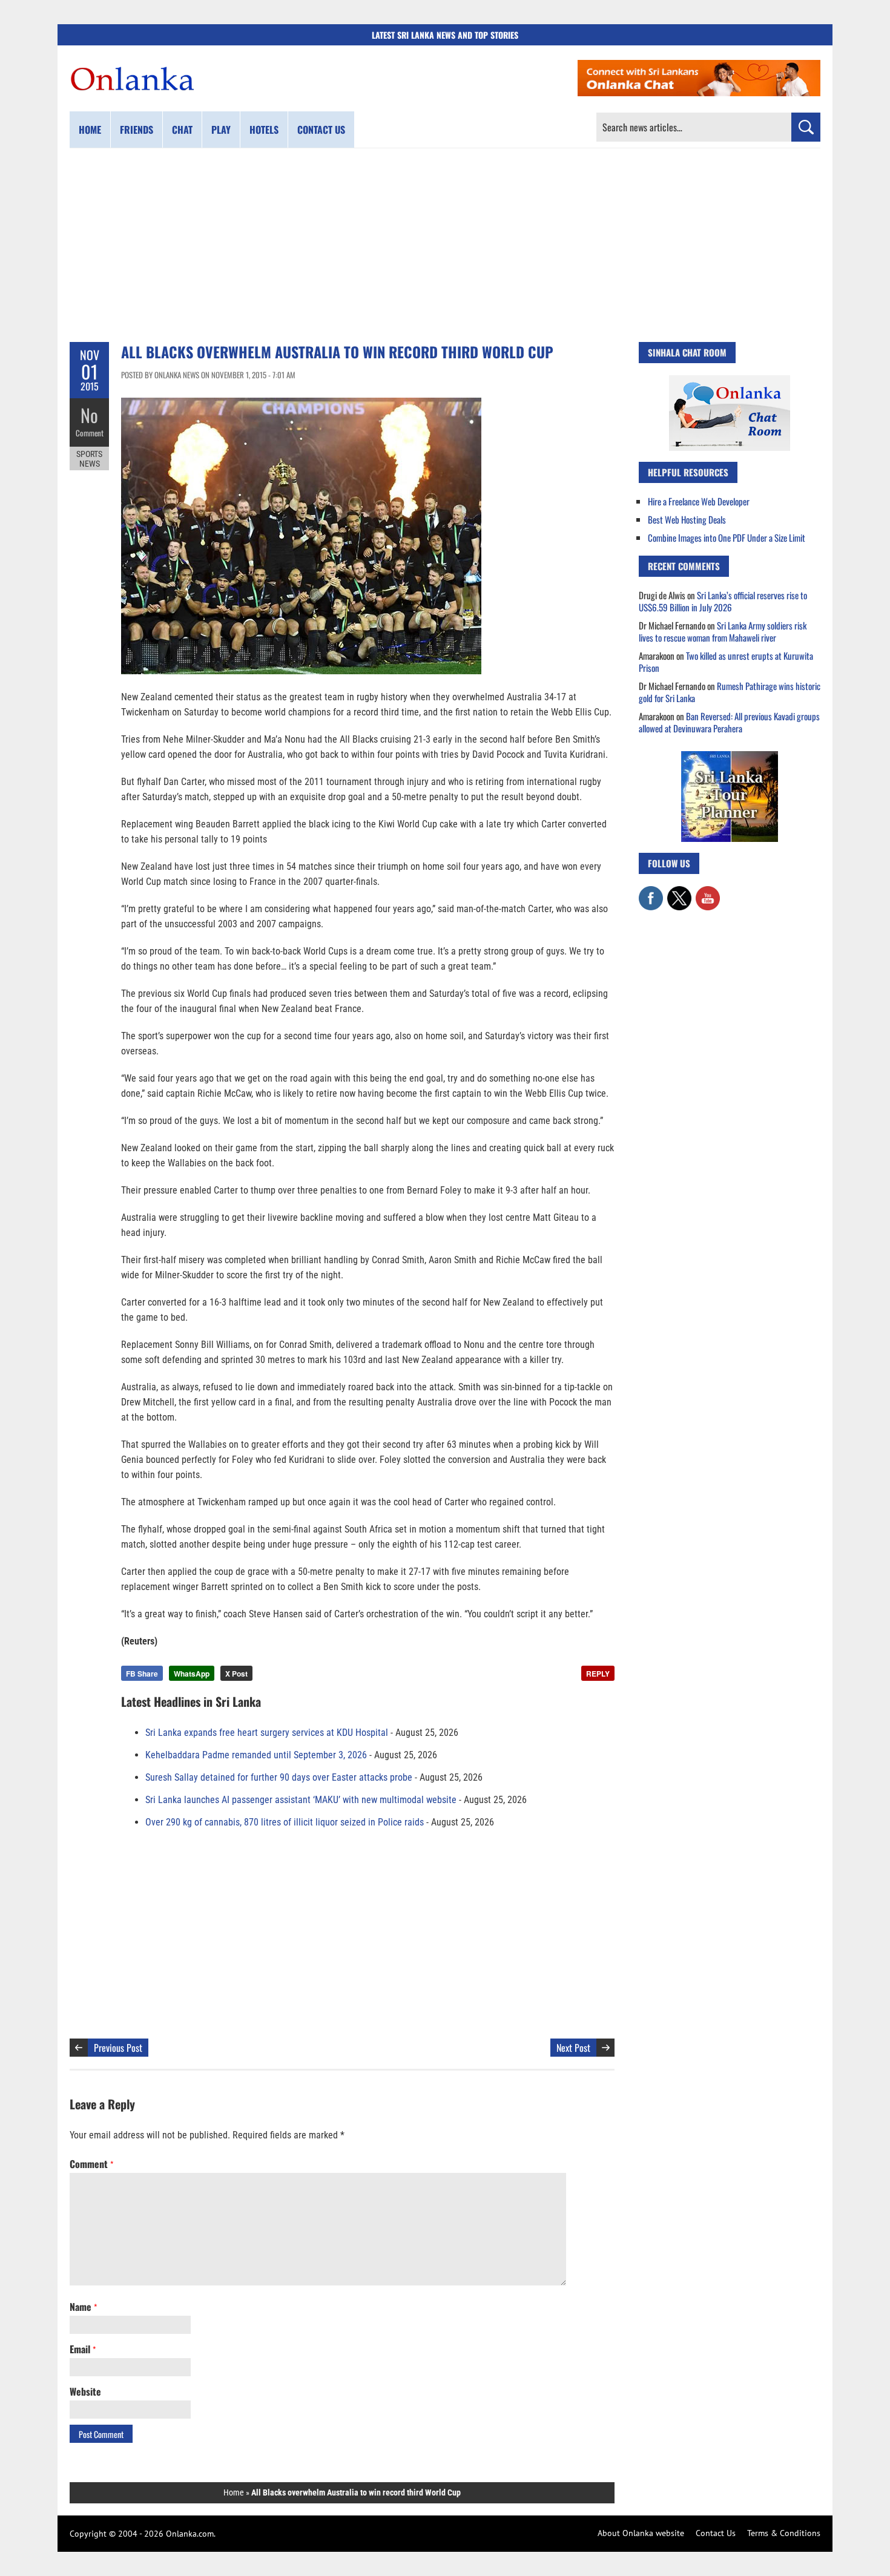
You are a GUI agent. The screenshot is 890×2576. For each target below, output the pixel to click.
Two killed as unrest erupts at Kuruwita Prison (726, 662)
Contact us (321, 130)
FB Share (142, 1674)
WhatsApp (192, 1674)
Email (83, 2349)
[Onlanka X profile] (679, 892)
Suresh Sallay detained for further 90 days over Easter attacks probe (279, 1777)
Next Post (573, 2048)
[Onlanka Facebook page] (651, 892)
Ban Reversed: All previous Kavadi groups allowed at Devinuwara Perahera (729, 722)
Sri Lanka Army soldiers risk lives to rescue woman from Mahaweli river (723, 631)
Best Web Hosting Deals (687, 519)
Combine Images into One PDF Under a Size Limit (727, 537)
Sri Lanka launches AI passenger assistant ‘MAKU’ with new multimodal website (301, 1800)
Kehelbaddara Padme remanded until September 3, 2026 (256, 1755)
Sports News (89, 459)
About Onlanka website (641, 2533)
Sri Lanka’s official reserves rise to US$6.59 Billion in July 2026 (723, 601)
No (89, 415)
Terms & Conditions (784, 2533)
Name (83, 2307)
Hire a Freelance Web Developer (699, 501)
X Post (236, 1674)
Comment (90, 433)
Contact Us (716, 2533)
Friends (137, 130)
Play (221, 130)
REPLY (598, 1674)
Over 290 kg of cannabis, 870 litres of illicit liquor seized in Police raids (285, 1822)
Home (90, 130)
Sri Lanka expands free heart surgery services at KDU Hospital (267, 1733)
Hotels (264, 130)
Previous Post (118, 2048)
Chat (182, 130)
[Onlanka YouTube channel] (708, 892)
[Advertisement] (445, 245)
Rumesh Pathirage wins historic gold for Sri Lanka (730, 692)
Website (85, 2391)
